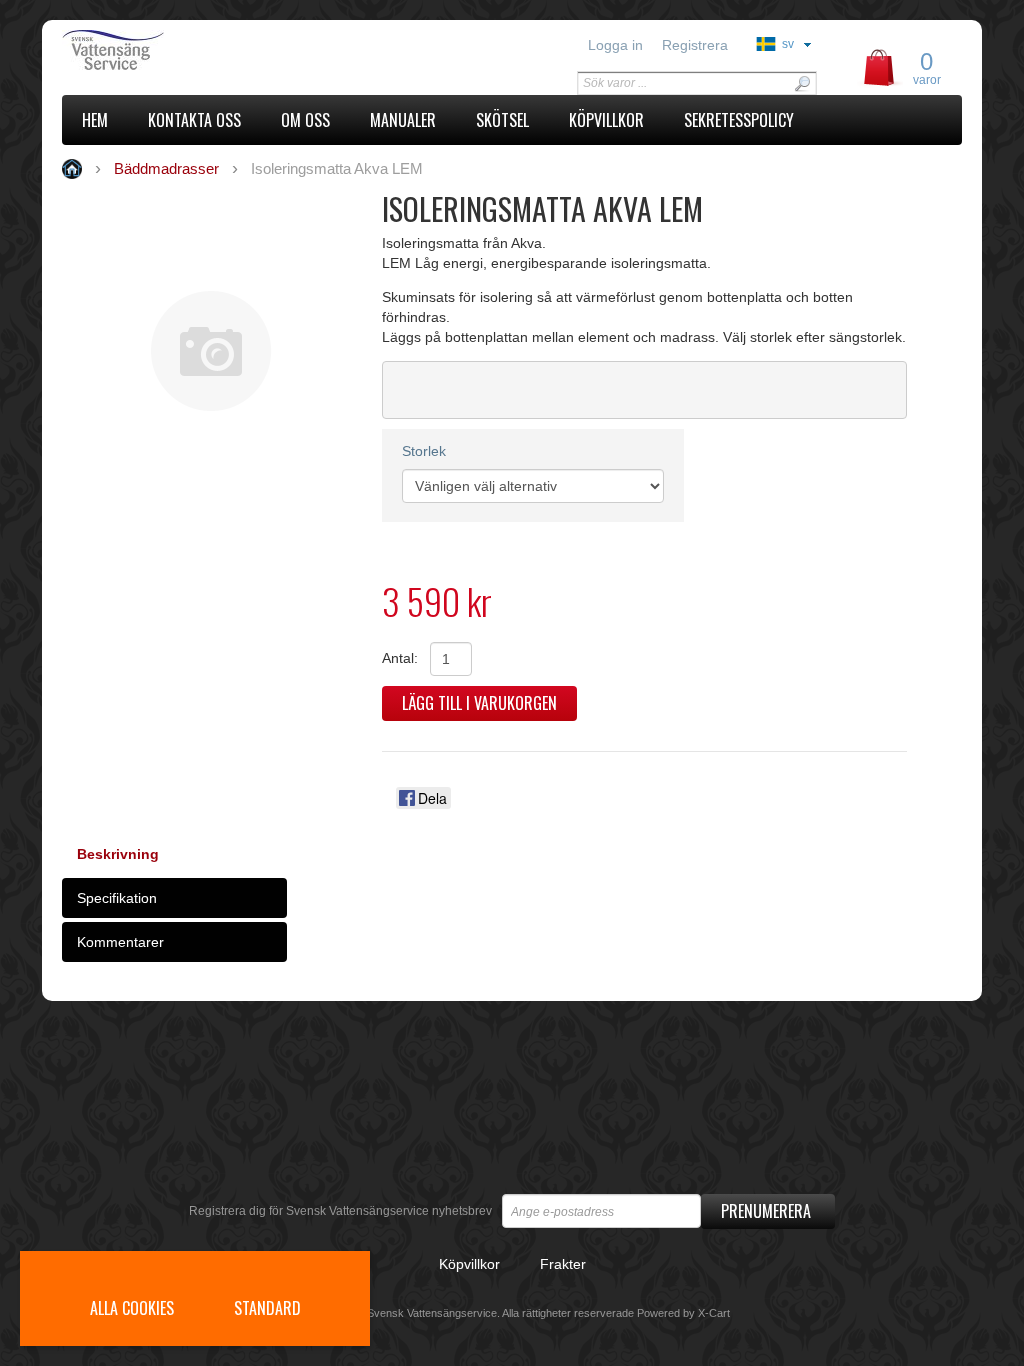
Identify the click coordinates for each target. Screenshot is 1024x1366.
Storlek (424, 451)
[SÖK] (802, 83)
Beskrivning (118, 854)
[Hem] (174, 50)
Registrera (695, 45)
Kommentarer (120, 942)
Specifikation (117, 898)
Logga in (615, 45)
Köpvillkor (469, 1264)
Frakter (563, 1264)
